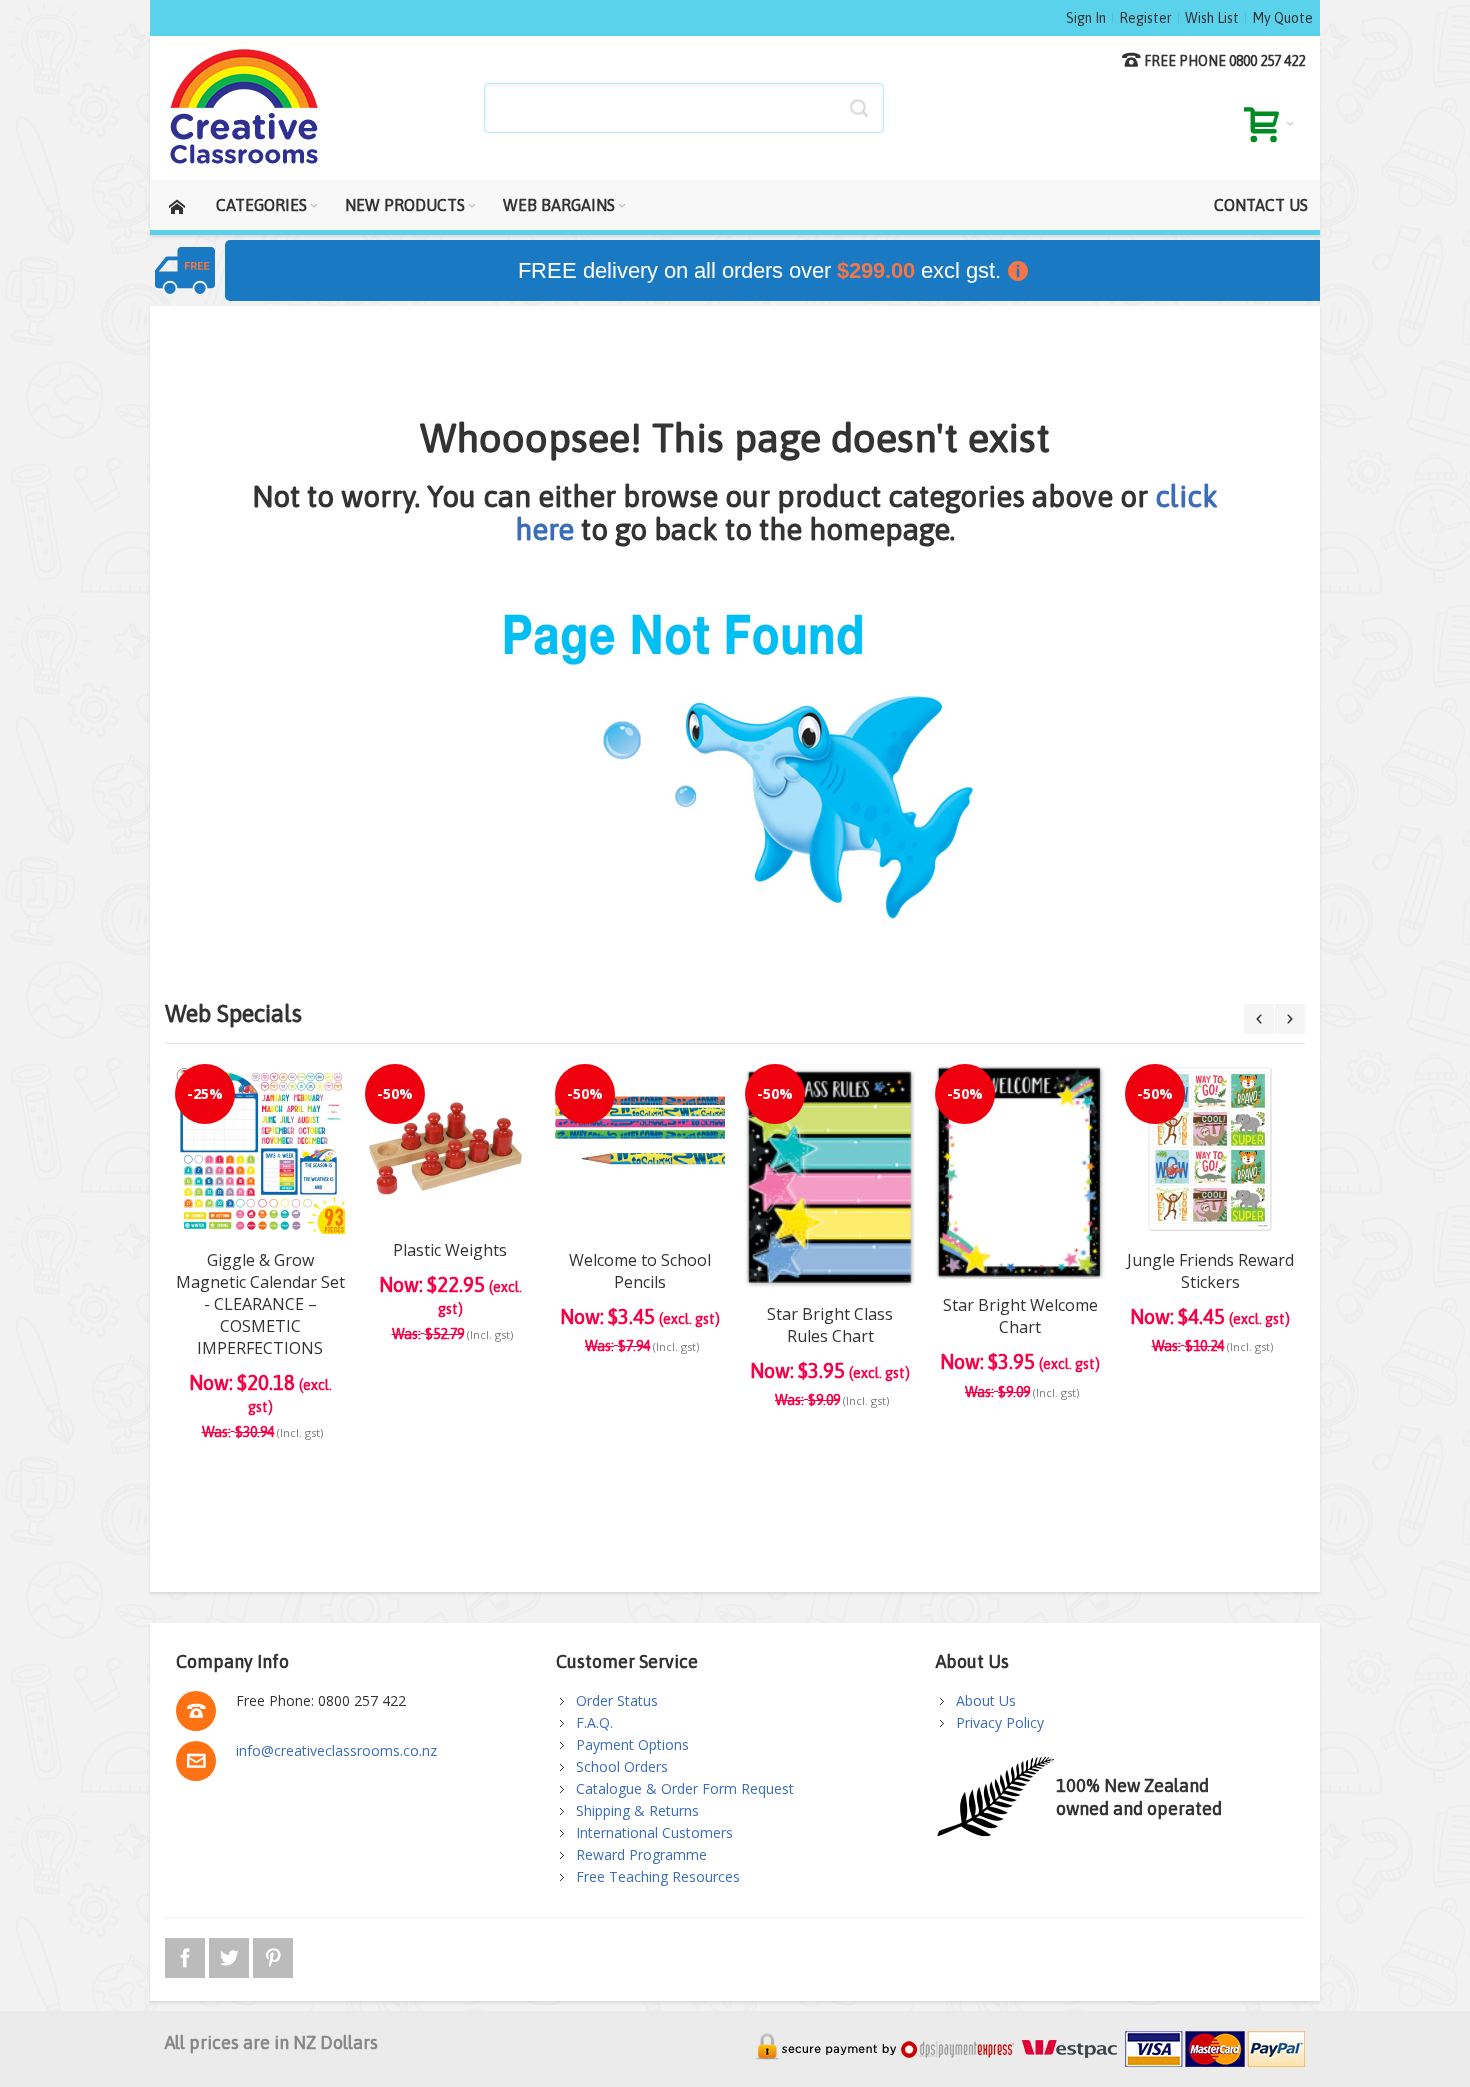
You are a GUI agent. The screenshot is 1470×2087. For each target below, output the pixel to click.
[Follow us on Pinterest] (273, 1954)
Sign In (1086, 18)
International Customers (654, 1832)
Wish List (1212, 18)
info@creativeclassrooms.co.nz (336, 1750)
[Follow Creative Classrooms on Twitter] (231, 1954)
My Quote (1282, 18)
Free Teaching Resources (658, 1876)
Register (1145, 18)
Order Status (617, 1700)
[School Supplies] (245, 108)
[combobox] (684, 108)
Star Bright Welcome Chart (1020, 1316)
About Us (986, 1700)
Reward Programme (641, 1854)
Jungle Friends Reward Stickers (1210, 1271)
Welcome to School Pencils (640, 1271)
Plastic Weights (450, 1250)
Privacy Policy (1000, 1722)
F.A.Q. (594, 1722)
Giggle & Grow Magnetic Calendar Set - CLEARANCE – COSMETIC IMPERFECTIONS (260, 1304)
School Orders (622, 1766)
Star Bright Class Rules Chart (830, 1325)
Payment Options (632, 1744)
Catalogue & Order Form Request (685, 1788)
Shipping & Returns (637, 1810)
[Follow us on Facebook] (187, 1954)
